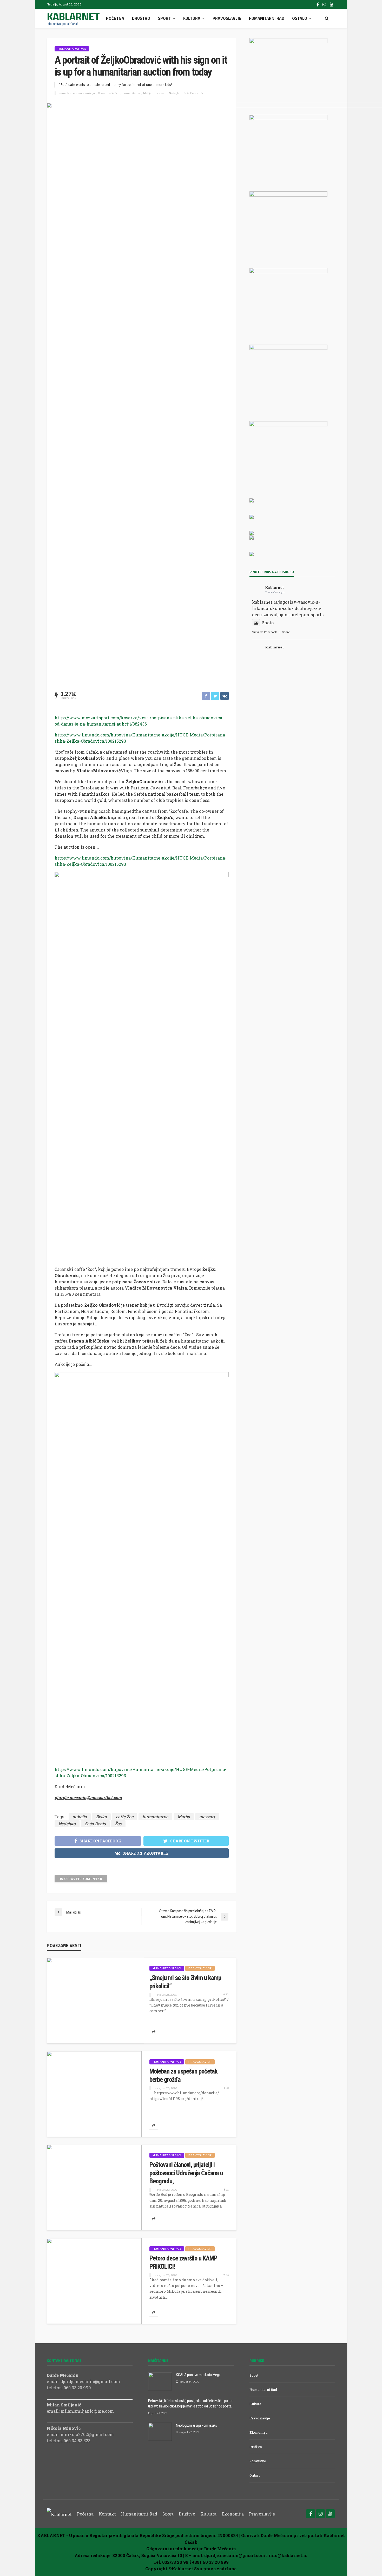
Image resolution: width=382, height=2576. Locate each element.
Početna (115, 18)
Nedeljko (175, 93)
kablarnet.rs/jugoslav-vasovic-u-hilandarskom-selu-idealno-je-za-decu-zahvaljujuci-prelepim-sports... (289, 608)
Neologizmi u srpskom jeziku (197, 2425)
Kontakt (107, 2514)
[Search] (327, 18)
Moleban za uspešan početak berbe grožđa (183, 2075)
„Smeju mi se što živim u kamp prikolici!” (185, 1982)
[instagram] (324, 4)
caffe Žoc (114, 93)
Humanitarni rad (267, 18)
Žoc (203, 93)
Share (286, 632)
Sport (164, 18)
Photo (268, 623)
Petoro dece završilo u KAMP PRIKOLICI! (183, 2262)
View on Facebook (265, 632)
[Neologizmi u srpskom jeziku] (160, 2432)
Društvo (141, 18)
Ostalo (300, 18)
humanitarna (131, 93)
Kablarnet (274, 588)
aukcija (90, 93)
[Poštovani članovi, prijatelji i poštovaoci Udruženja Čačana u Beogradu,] (94, 2188)
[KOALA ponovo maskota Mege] (160, 2381)
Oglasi (255, 2475)
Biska (101, 93)
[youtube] (332, 4)
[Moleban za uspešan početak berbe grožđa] (94, 2094)
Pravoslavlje (227, 18)
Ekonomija (258, 2432)
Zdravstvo (258, 2461)
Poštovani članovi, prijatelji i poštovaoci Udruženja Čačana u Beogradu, (186, 2173)
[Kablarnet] (59, 2514)
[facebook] (318, 4)
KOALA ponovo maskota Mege (198, 2375)
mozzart (160, 93)
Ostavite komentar (83, 1879)
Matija (147, 93)
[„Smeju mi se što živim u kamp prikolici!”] (95, 2001)
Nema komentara (70, 93)
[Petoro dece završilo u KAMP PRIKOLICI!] (94, 2281)
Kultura (192, 18)
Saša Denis (190, 93)
